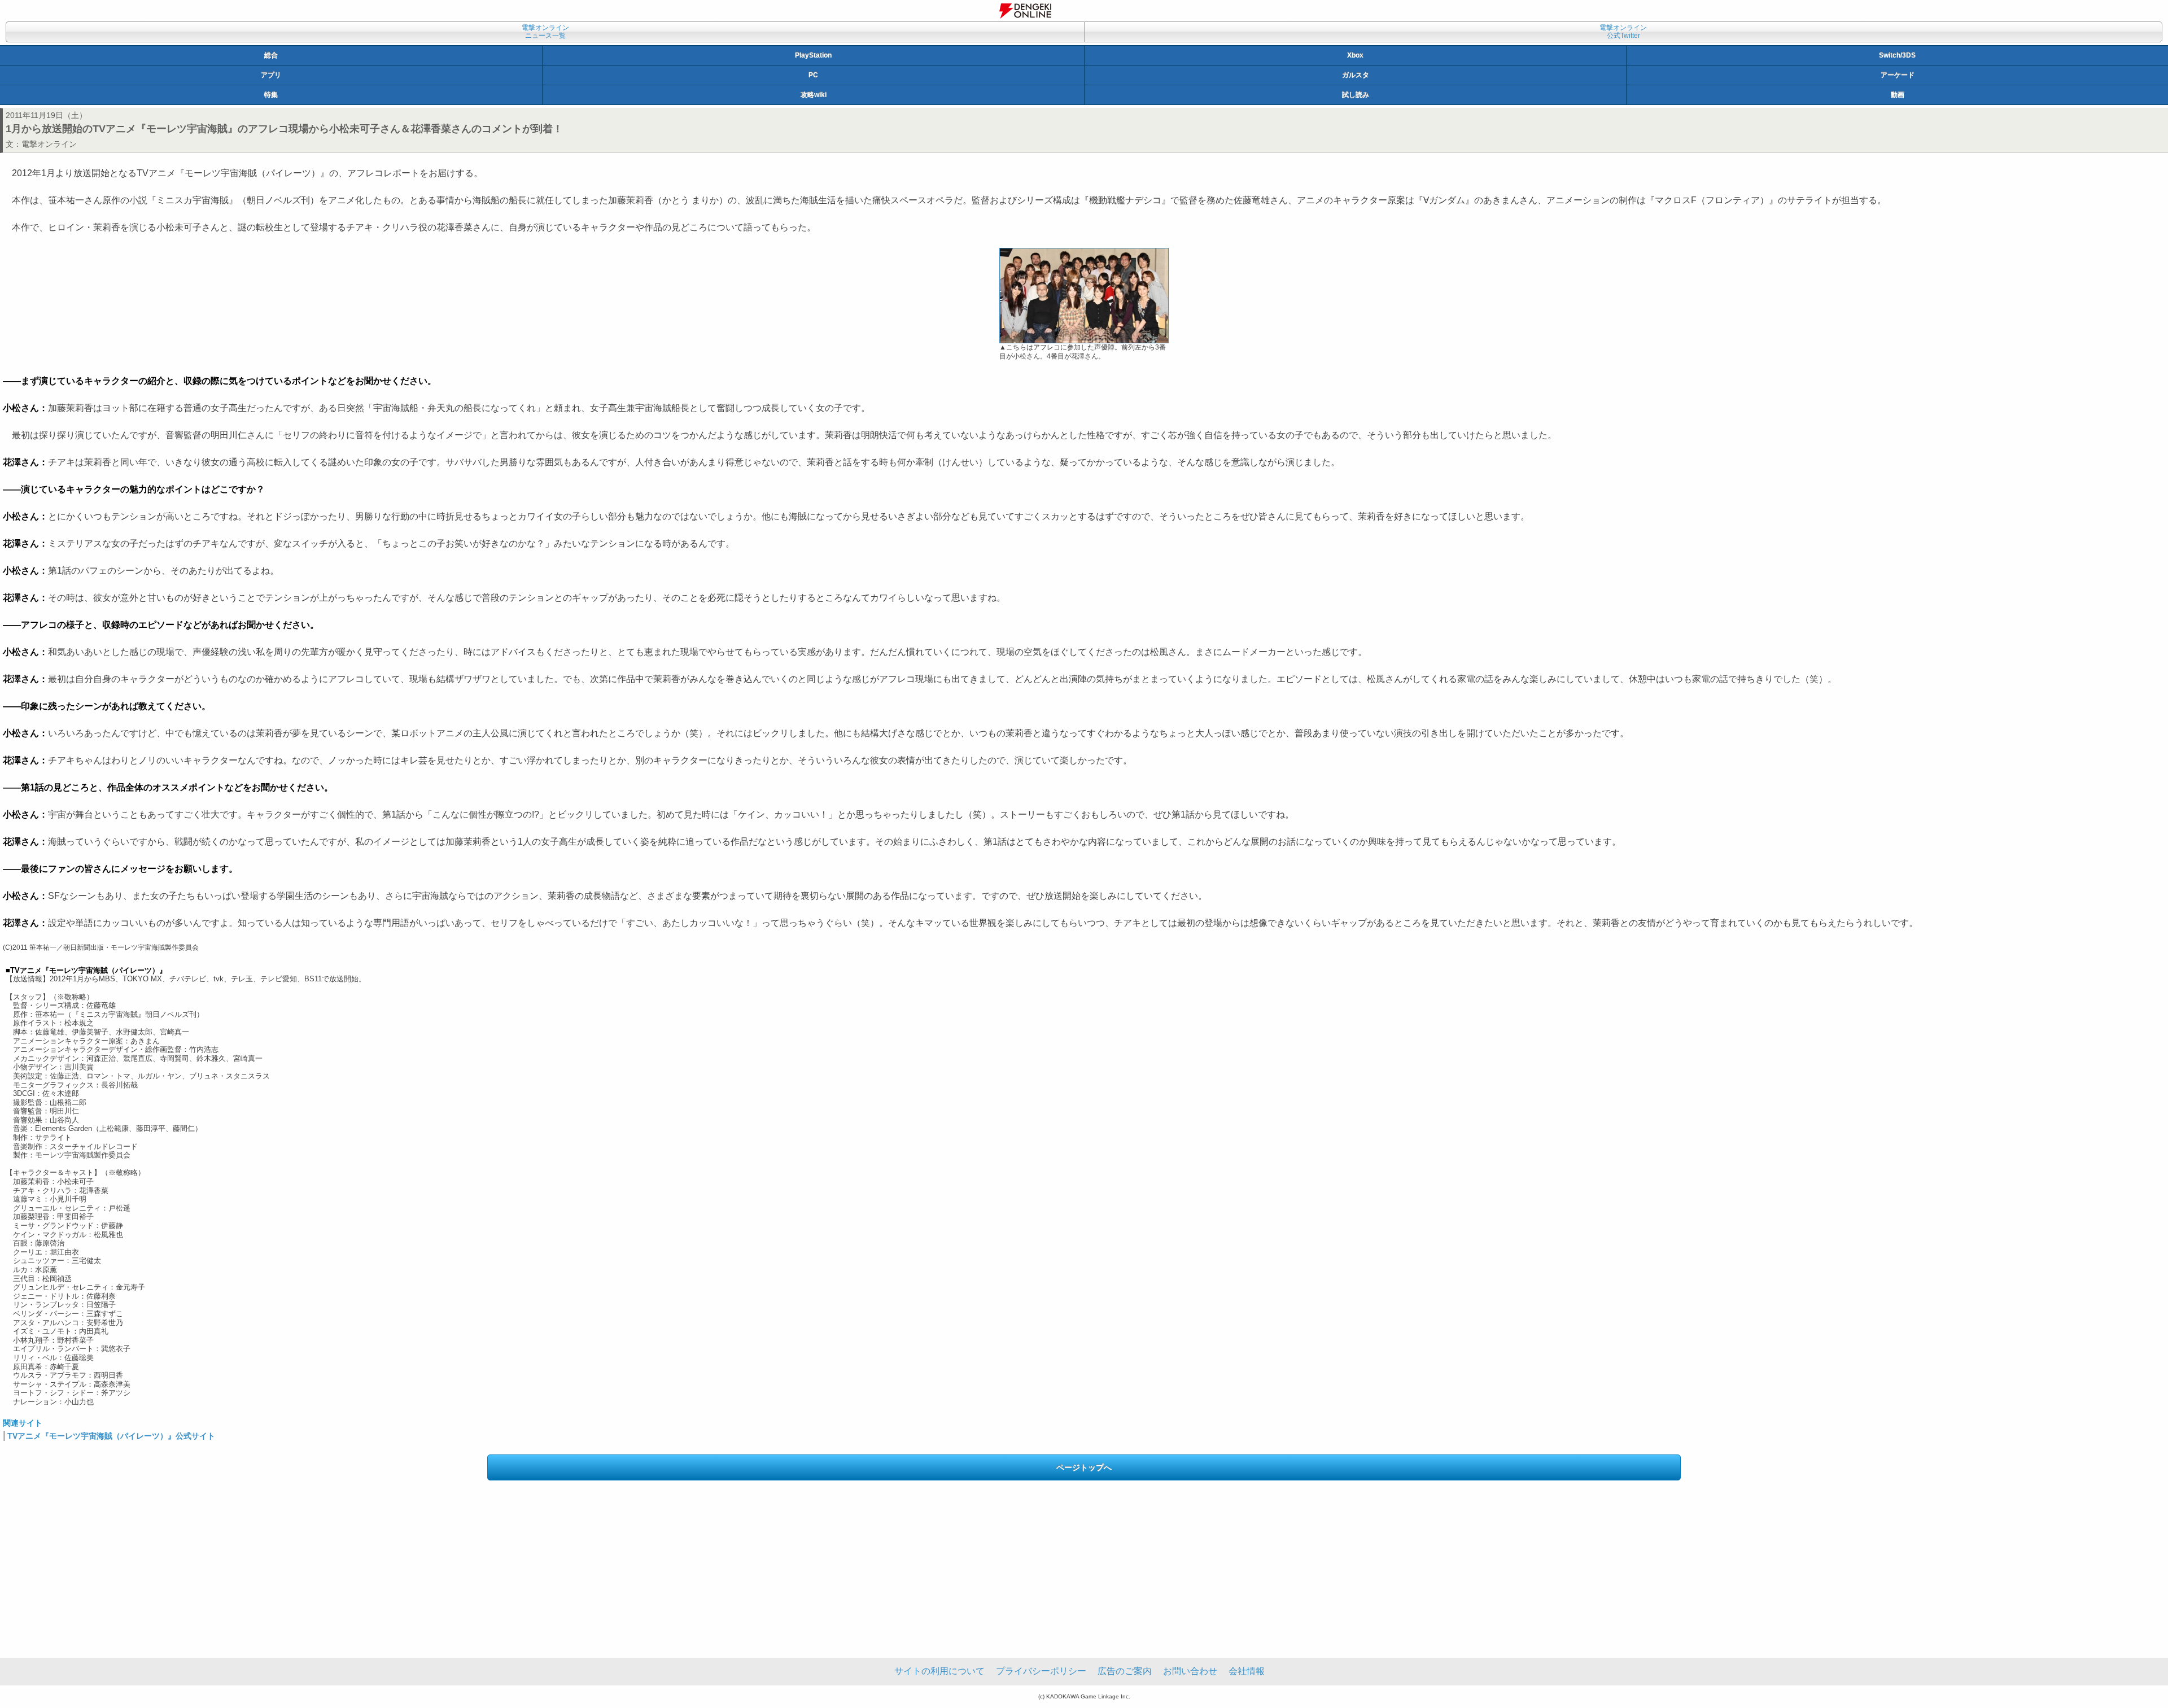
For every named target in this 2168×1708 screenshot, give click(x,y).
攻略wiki (814, 95)
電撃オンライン (49, 144)
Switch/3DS (1897, 55)
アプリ (271, 75)
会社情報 (1247, 1671)
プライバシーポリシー (1041, 1671)
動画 (1898, 95)
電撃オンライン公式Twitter (1623, 32)
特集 (271, 95)
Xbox (1355, 55)
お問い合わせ (1190, 1671)
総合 (271, 55)
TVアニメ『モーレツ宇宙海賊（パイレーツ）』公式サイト (111, 1436)
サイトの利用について (939, 1671)
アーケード (1898, 75)
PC (813, 75)
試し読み (1356, 95)
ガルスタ (1356, 75)
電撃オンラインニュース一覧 (545, 32)
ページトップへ (1084, 1467)
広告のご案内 (1125, 1671)
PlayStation (813, 55)
